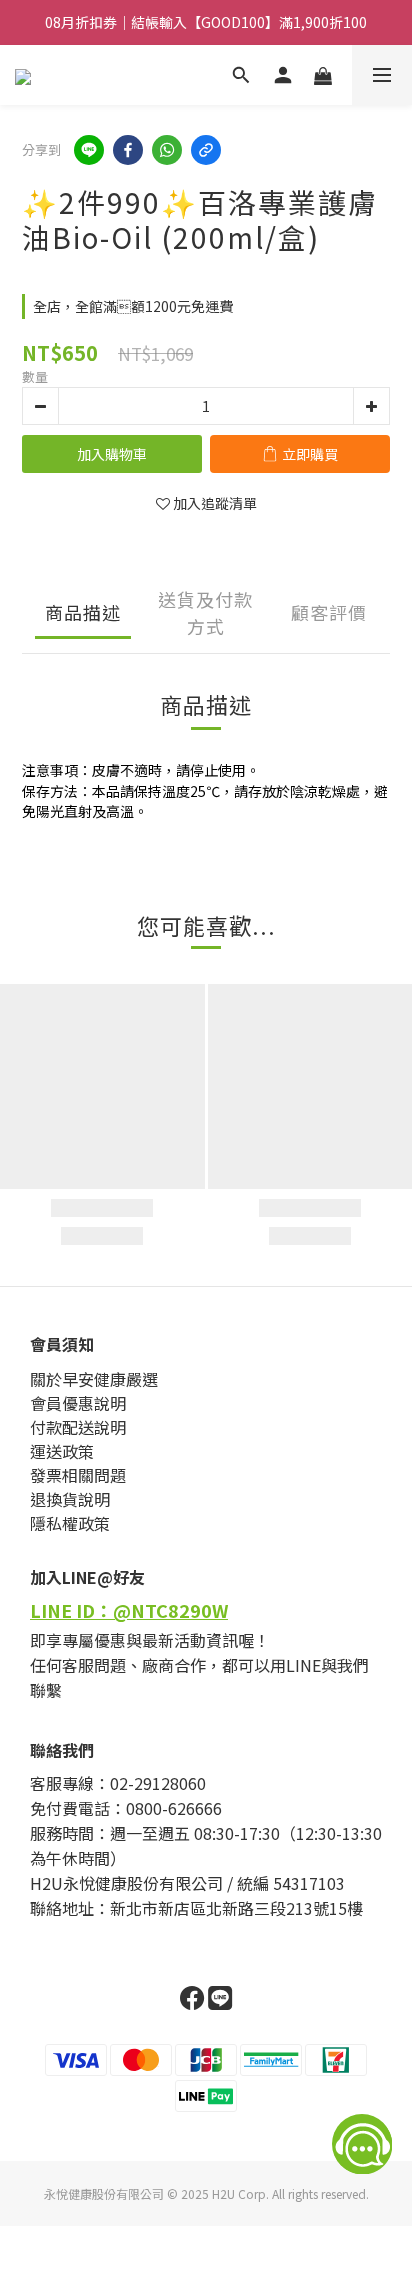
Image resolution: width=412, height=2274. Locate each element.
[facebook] (128, 150)
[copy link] (206, 150)
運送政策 (62, 1451)
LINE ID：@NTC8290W (129, 1610)
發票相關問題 (78, 1475)
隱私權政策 (70, 1523)
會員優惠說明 (78, 1403)
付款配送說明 (78, 1427)
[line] (89, 150)
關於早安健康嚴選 (94, 1379)
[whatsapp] (167, 150)
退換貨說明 (70, 1499)
